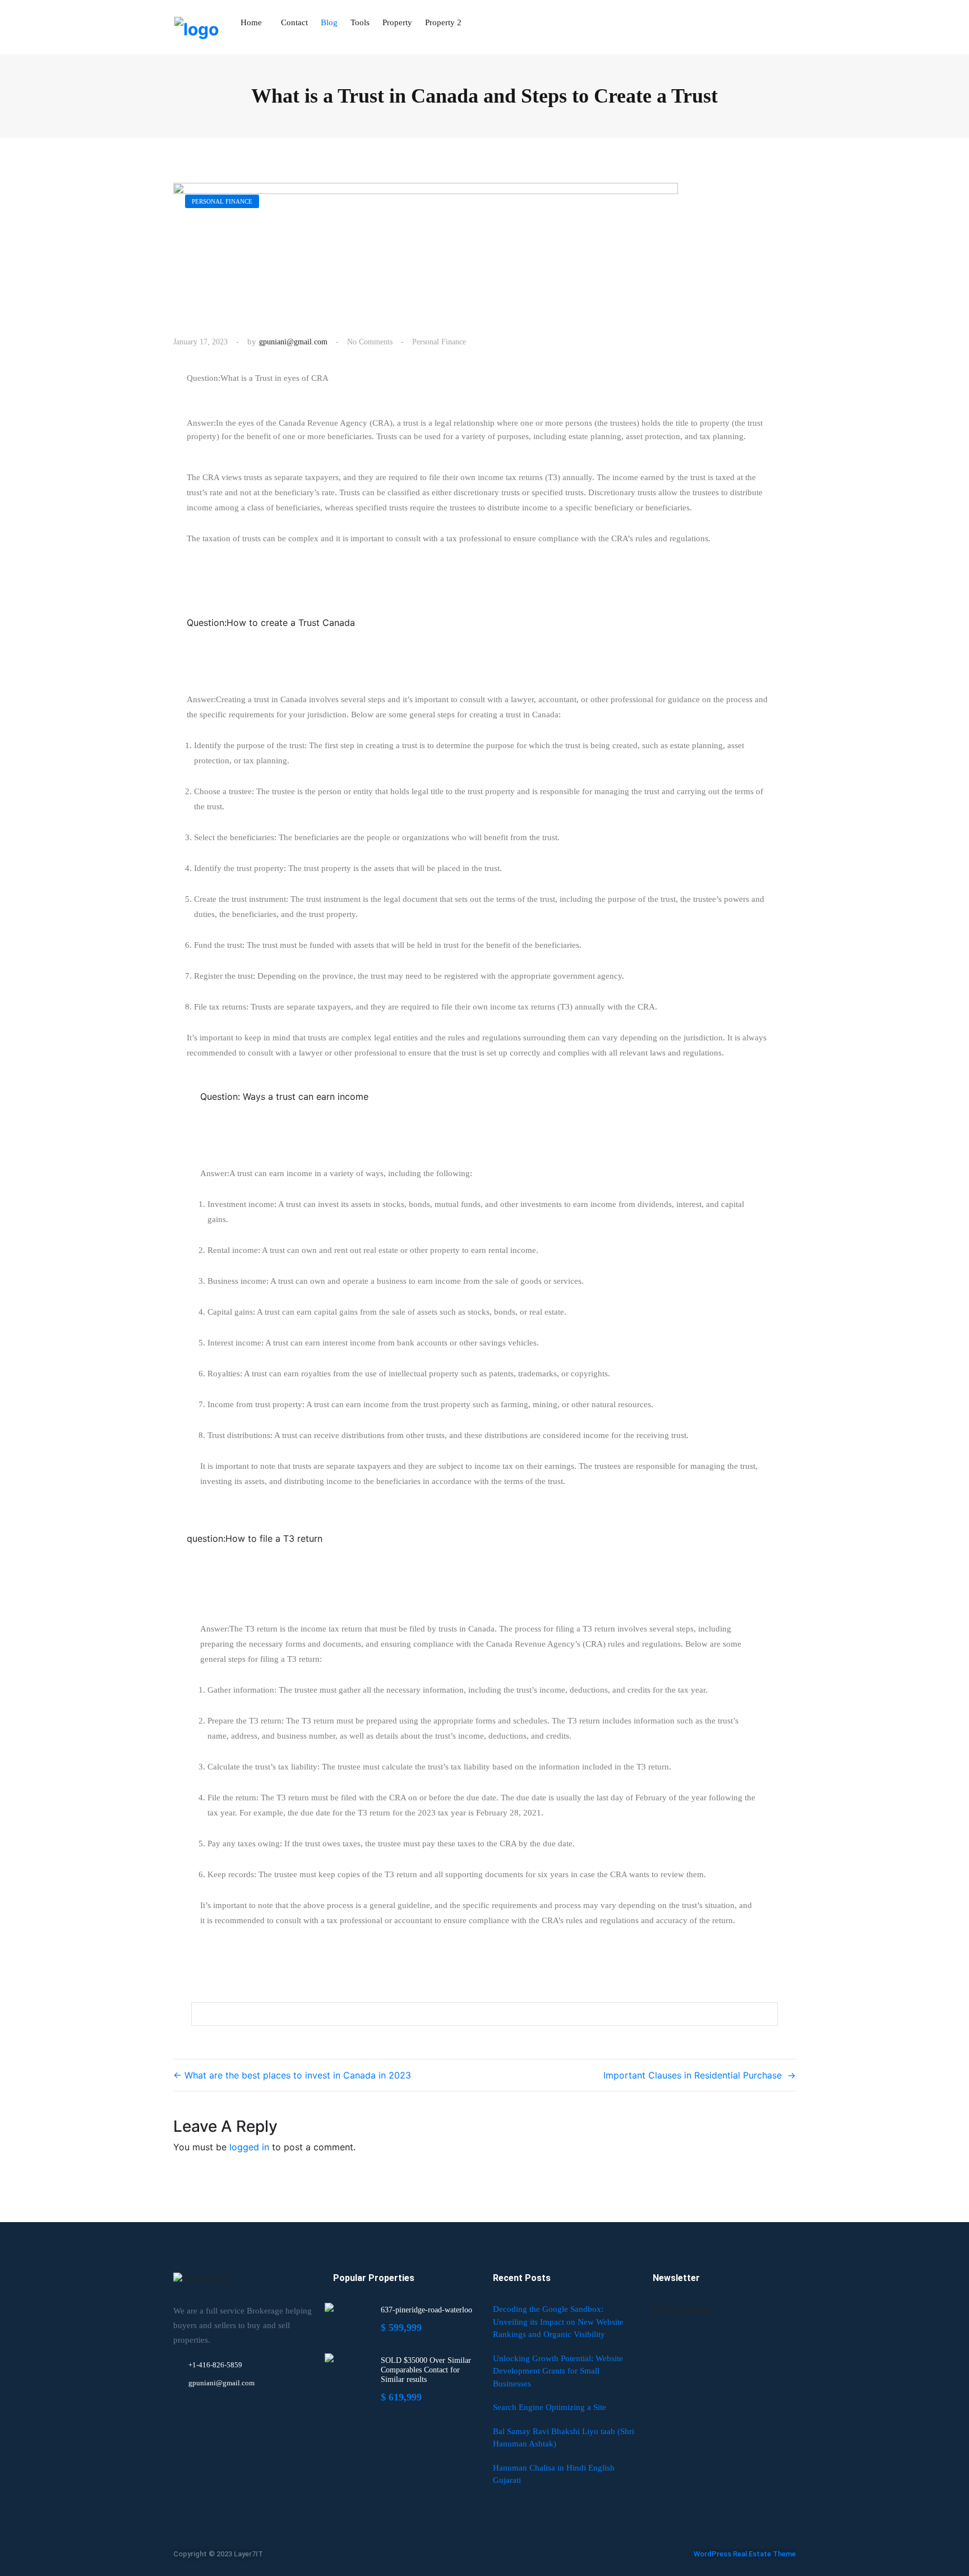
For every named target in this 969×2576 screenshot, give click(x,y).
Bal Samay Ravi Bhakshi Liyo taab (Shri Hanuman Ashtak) (564, 2438)
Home (251, 22)
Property (397, 22)
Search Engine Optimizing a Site (550, 2407)
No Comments (370, 342)
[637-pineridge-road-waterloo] (329, 2307)
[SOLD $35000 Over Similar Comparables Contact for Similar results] (329, 2358)
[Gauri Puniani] (196, 27)
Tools (360, 22)
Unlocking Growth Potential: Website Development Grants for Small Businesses (558, 2371)
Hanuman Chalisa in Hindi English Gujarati (554, 2474)
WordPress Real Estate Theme (745, 2554)
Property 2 (443, 22)
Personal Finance (439, 342)
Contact (294, 22)
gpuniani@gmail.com (293, 342)
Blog (329, 22)
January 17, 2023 (200, 342)
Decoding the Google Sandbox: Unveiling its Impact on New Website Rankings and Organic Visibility (558, 2322)
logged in (249, 2147)
